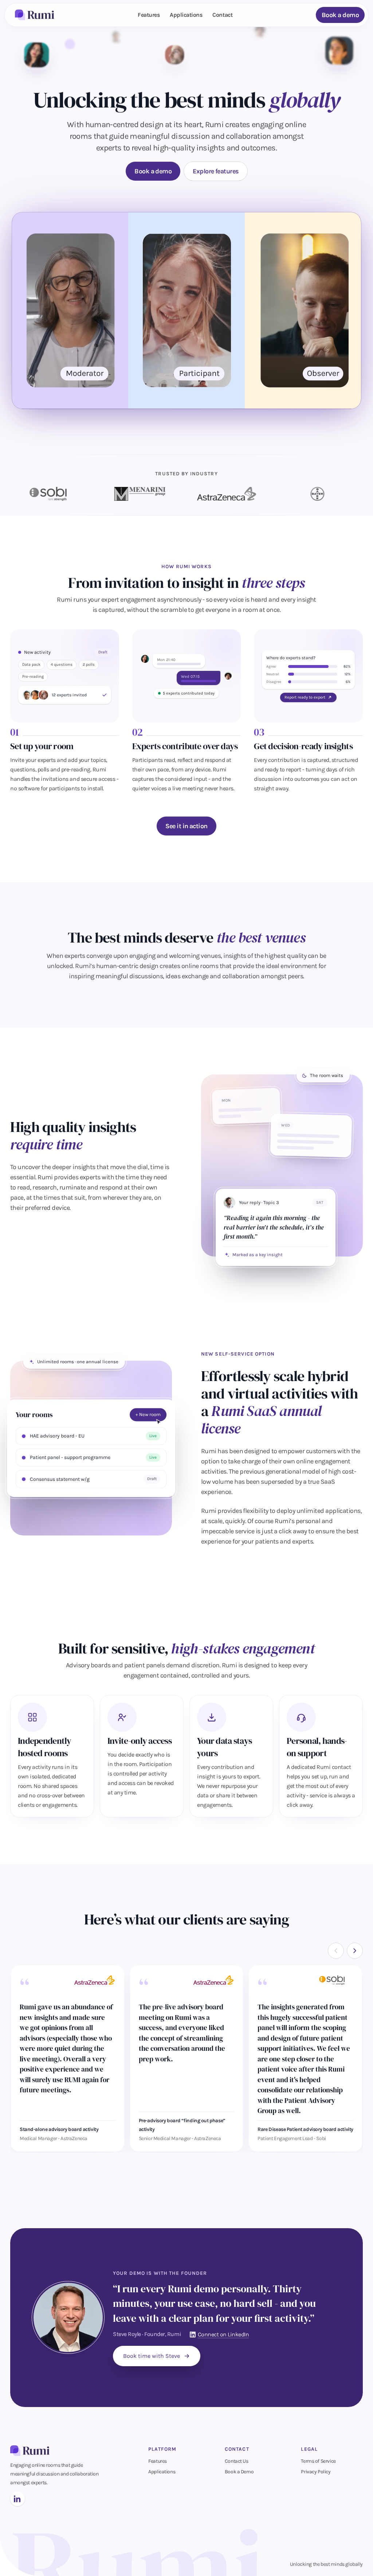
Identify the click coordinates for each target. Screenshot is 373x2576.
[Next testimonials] (355, 1951)
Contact (222, 15)
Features (149, 15)
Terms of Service (318, 2461)
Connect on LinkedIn (223, 2334)
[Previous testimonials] (336, 1951)
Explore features (215, 171)
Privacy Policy (316, 2472)
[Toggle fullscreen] (349, 399)
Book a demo (340, 15)
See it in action (186, 826)
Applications (186, 15)
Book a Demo (239, 2472)
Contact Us (237, 2461)
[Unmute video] (335, 399)
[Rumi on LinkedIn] (17, 2499)
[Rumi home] (35, 15)
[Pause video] (25, 399)
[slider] (180, 399)
